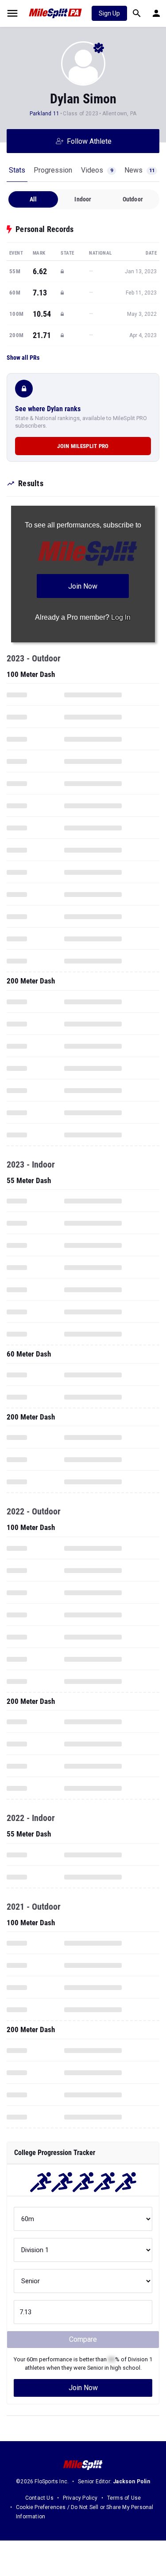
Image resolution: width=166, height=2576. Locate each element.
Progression (53, 170)
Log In (121, 617)
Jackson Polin (131, 2482)
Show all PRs (23, 358)
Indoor (83, 199)
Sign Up (109, 13)
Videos (97, 170)
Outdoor (133, 199)
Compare (83, 2339)
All (33, 199)
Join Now (83, 2388)
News (139, 170)
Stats (17, 170)
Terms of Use (124, 2498)
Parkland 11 (44, 114)
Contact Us (39, 2498)
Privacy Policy (80, 2498)
